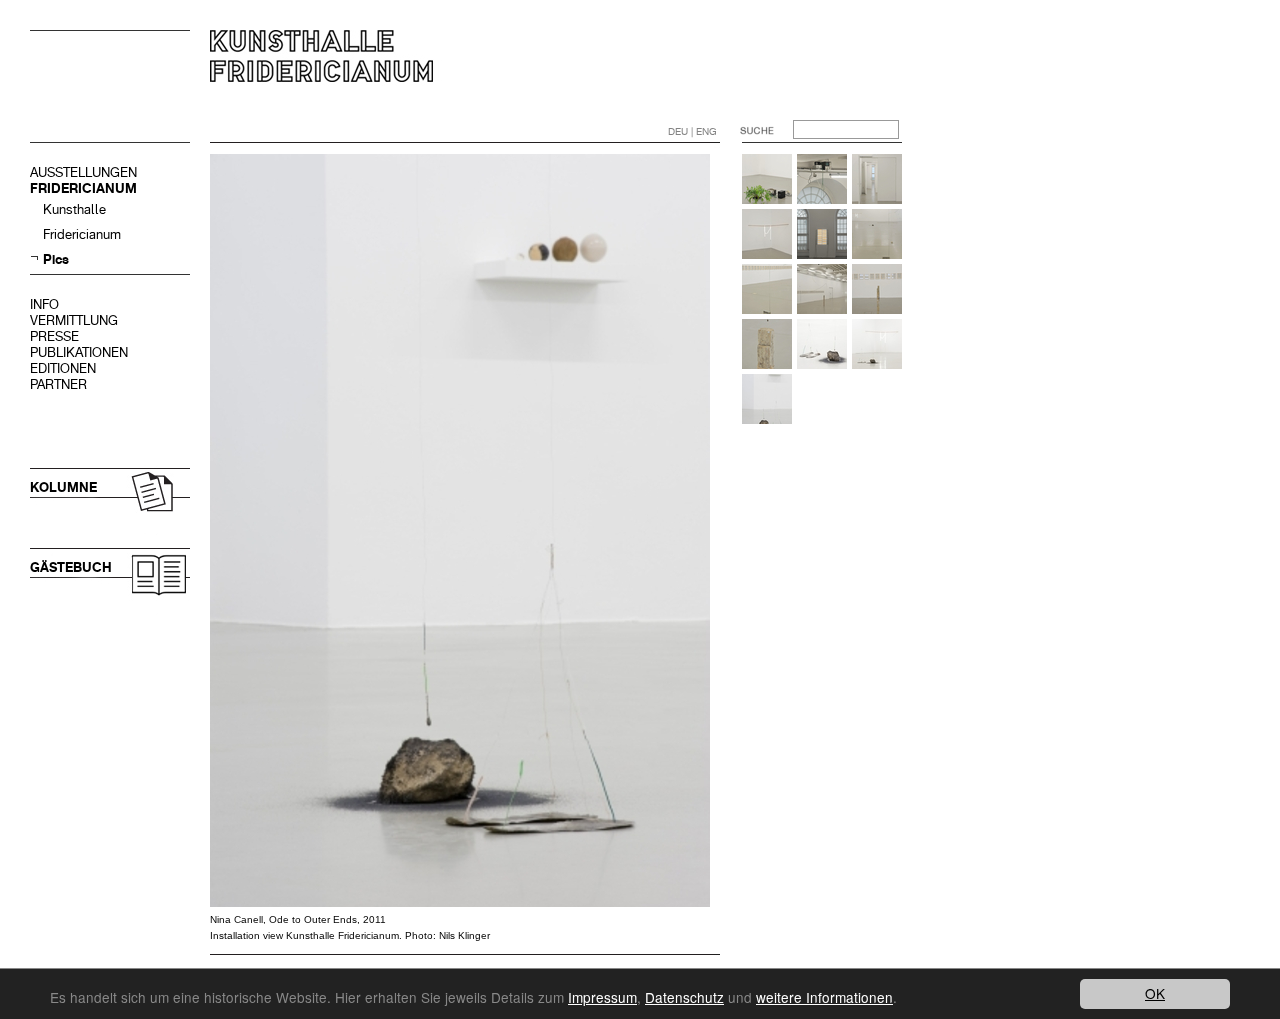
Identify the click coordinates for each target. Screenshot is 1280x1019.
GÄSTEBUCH (71, 567)
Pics (56, 259)
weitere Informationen (824, 997)
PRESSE (54, 336)
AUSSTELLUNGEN (83, 172)
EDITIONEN (63, 368)
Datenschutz (684, 997)
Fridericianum (82, 234)
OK (1155, 993)
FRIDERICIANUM (83, 188)
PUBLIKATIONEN (79, 352)
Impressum (602, 997)
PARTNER (58, 384)
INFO (44, 304)
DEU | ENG (692, 131)
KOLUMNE (63, 487)
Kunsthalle (74, 209)
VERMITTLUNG (74, 320)
